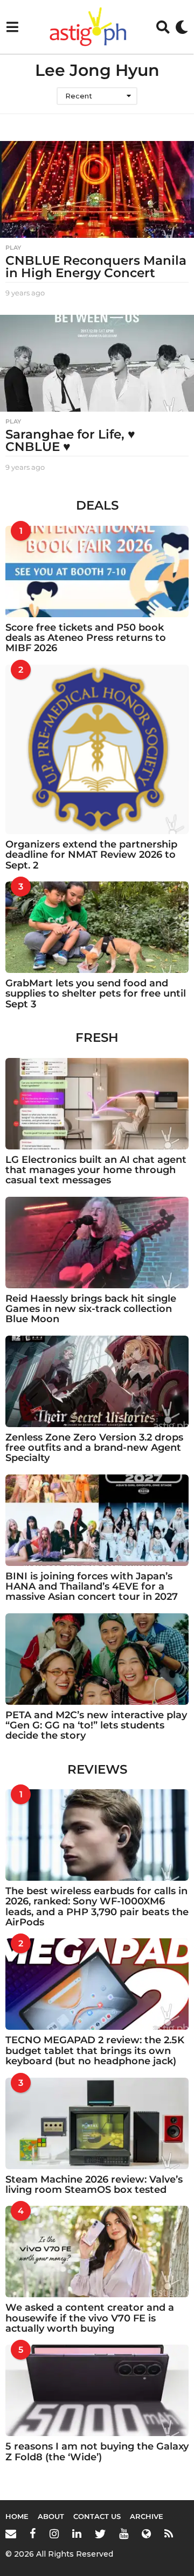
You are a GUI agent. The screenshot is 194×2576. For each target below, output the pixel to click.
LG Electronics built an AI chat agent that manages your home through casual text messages (96, 1170)
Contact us (97, 2516)
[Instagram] (54, 2533)
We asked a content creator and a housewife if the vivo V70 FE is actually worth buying (90, 2318)
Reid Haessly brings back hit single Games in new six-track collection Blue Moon (91, 1309)
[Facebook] (33, 2533)
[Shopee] (146, 2533)
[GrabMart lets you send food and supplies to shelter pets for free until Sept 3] (97, 927)
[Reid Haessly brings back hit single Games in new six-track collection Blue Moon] (97, 1243)
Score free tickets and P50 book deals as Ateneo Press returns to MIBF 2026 (86, 638)
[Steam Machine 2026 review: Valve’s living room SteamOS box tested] (97, 2123)
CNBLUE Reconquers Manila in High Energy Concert (96, 267)
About (51, 2516)
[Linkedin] (77, 2533)
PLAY (13, 248)
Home (17, 2516)
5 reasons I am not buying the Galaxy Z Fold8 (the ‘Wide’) (97, 2451)
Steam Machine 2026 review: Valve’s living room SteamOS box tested (94, 2185)
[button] (12, 27)
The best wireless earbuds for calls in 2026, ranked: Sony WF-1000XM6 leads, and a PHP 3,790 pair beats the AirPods (97, 1907)
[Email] (11, 2533)
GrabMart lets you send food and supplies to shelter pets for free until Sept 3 (96, 994)
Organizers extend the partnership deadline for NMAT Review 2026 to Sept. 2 (91, 855)
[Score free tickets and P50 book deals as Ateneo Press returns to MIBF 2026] (97, 571)
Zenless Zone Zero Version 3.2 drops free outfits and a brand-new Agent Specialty (94, 1448)
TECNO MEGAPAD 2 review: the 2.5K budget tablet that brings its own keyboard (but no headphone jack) (95, 2051)
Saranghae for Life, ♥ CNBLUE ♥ (70, 440)
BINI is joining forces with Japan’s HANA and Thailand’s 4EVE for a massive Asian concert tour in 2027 (92, 1587)
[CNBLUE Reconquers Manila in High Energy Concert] (97, 189)
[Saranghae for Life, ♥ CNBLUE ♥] (97, 363)
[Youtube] (124, 2533)
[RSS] (169, 2533)
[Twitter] (100, 2533)
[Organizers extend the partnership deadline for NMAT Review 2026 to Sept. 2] (97, 749)
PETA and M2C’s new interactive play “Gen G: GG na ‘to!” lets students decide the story (96, 1725)
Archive (147, 2516)
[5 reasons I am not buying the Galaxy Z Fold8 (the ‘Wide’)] (97, 2390)
